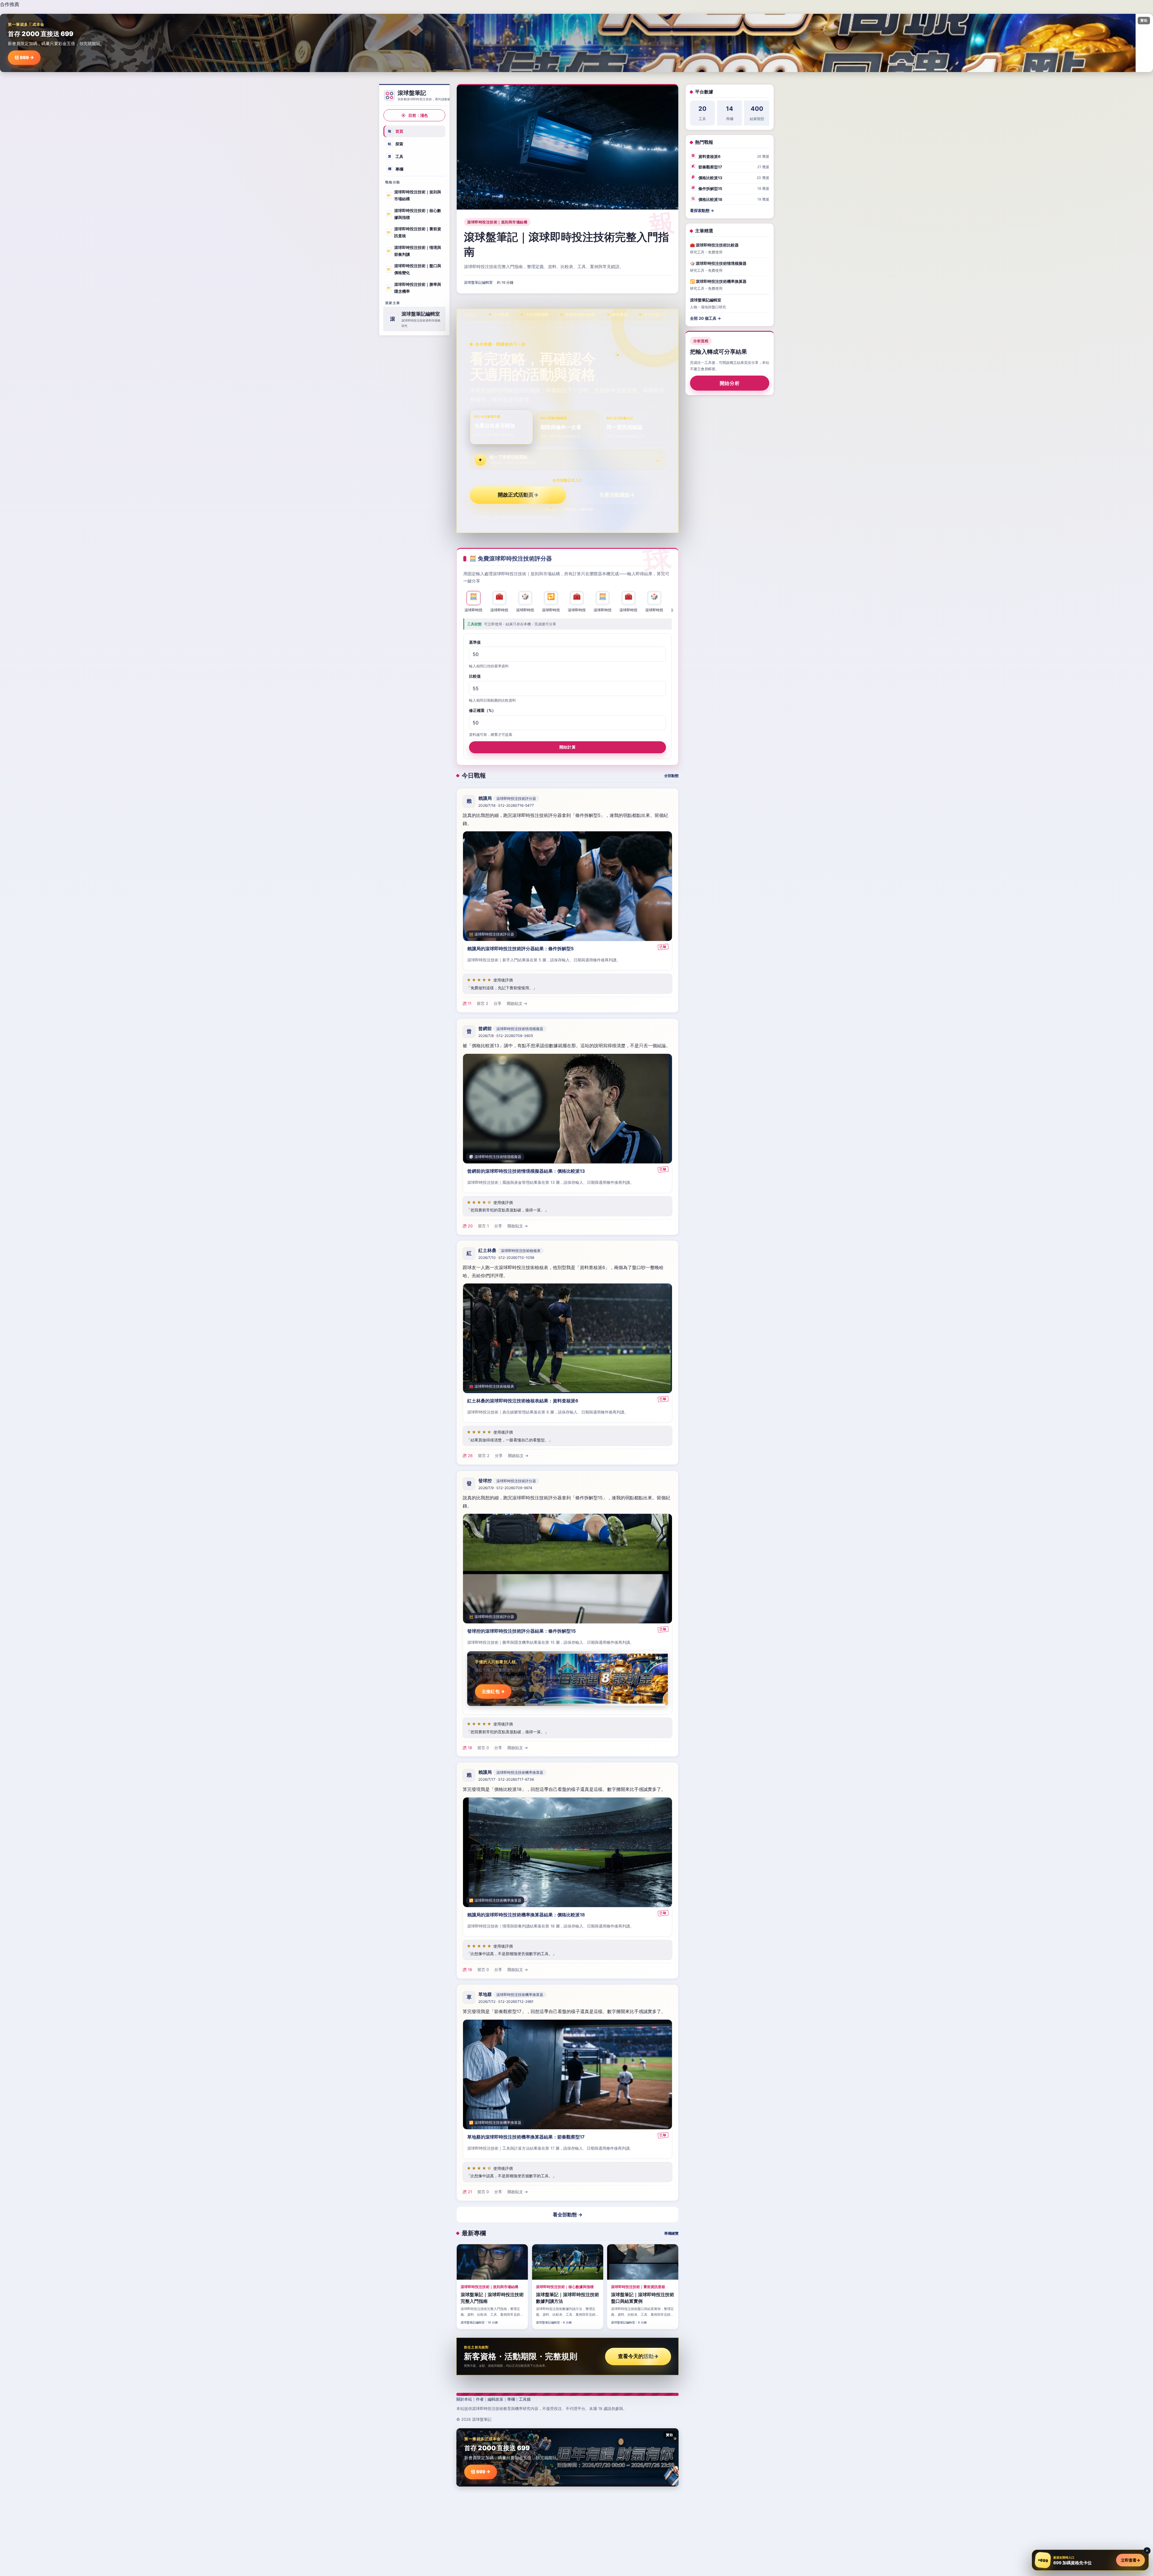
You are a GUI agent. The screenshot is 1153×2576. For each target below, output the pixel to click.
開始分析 (730, 383)
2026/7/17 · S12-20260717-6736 (506, 1779)
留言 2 (483, 1004)
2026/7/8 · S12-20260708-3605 (506, 1036)
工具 (396, 156)
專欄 (396, 169)
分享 (498, 1004)
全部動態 (671, 776)
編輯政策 (495, 2399)
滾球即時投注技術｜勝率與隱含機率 (414, 288)
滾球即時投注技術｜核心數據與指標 (414, 214)
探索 (396, 144)
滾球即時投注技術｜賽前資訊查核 (414, 232)
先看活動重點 (617, 495)
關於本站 (464, 2399)
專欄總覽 (671, 2233)
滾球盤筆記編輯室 (478, 282)
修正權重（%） (482, 710)
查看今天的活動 (638, 2356)
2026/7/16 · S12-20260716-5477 (506, 806)
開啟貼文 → (517, 1004)
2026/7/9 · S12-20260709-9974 (505, 1488)
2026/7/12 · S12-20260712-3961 (506, 2002)
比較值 (475, 676)
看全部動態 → (568, 2215)
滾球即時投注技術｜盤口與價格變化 (414, 269)
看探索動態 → (702, 210)
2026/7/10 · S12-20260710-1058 (506, 1258)
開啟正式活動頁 (518, 495)
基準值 (475, 642)
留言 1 (483, 1226)
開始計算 (567, 747)
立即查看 (1130, 2560)
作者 (480, 2399)
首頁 (396, 131)
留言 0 (483, 1747)
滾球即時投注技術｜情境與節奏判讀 (414, 251)
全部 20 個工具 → (705, 318)
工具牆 (525, 2399)
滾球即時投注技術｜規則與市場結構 (414, 195)
